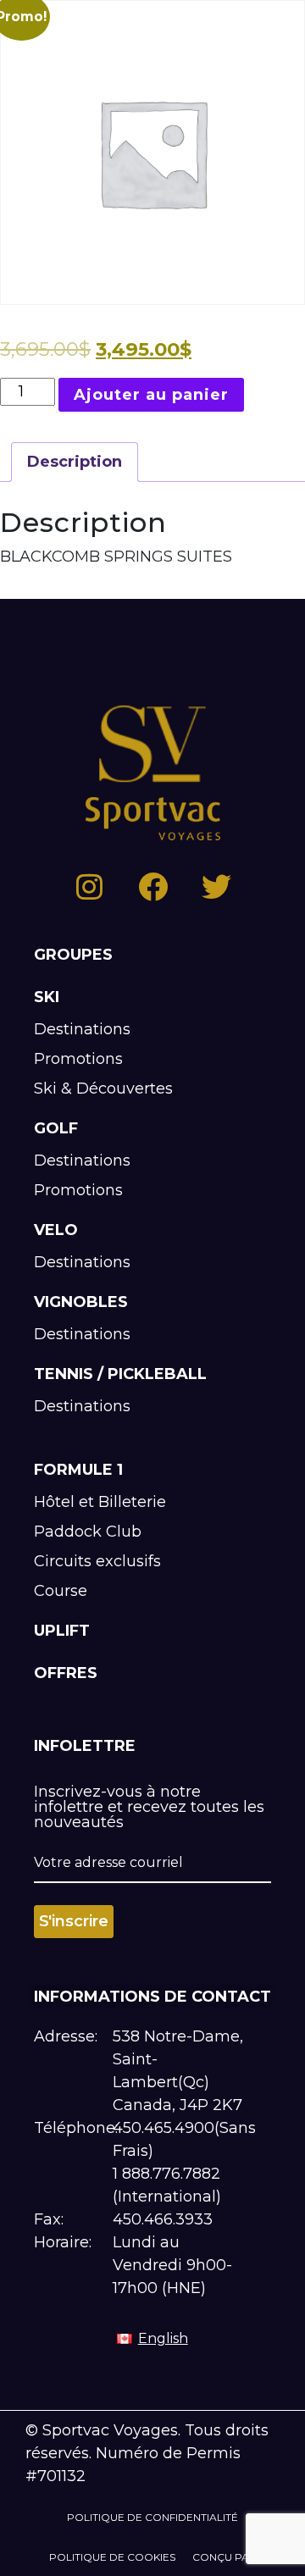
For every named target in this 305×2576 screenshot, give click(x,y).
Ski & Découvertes (103, 1089)
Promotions (78, 1059)
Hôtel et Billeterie (100, 1502)
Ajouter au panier (151, 395)
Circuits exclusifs (97, 1561)
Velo (56, 1230)
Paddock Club (88, 1532)
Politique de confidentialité (152, 2517)
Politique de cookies (112, 2557)
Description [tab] (75, 462)
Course (61, 1591)
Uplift (62, 1631)
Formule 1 (78, 1470)
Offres (66, 1673)
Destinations (82, 1029)
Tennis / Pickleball (120, 1374)
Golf (56, 1128)
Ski (47, 997)
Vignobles (81, 1302)
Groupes (73, 955)
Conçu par (225, 2557)
